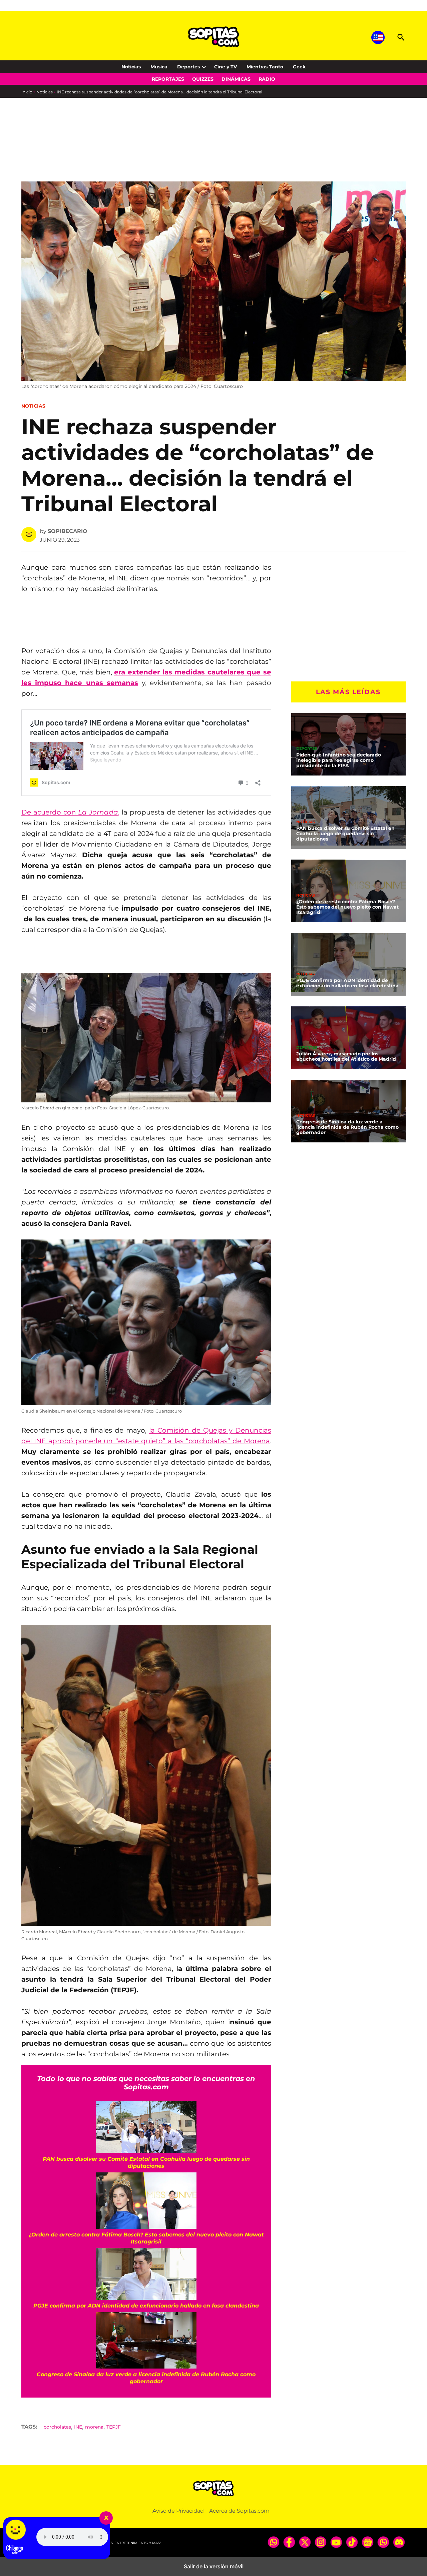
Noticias (131, 67)
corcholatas (57, 2427)
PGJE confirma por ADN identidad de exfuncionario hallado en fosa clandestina (347, 983)
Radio (267, 79)
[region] (75, 154)
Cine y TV (226, 67)
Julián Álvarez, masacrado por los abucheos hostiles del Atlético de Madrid (346, 1056)
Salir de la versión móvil (214, 2566)
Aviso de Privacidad (178, 2511)
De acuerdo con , (70, 812)
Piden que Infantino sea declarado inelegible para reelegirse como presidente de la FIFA (339, 760)
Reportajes (168, 79)
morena (94, 2427)
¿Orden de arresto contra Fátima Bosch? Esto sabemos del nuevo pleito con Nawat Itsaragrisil (347, 907)
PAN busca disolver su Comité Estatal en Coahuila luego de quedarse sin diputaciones (345, 833)
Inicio (27, 92)
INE (78, 2427)
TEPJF (114, 2427)
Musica (159, 67)
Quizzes (203, 79)
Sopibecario (68, 531)
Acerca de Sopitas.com (239, 2511)
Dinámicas (236, 79)
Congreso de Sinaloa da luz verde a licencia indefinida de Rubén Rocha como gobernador (347, 1127)
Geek (299, 67)
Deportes (188, 67)
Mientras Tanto (265, 67)
